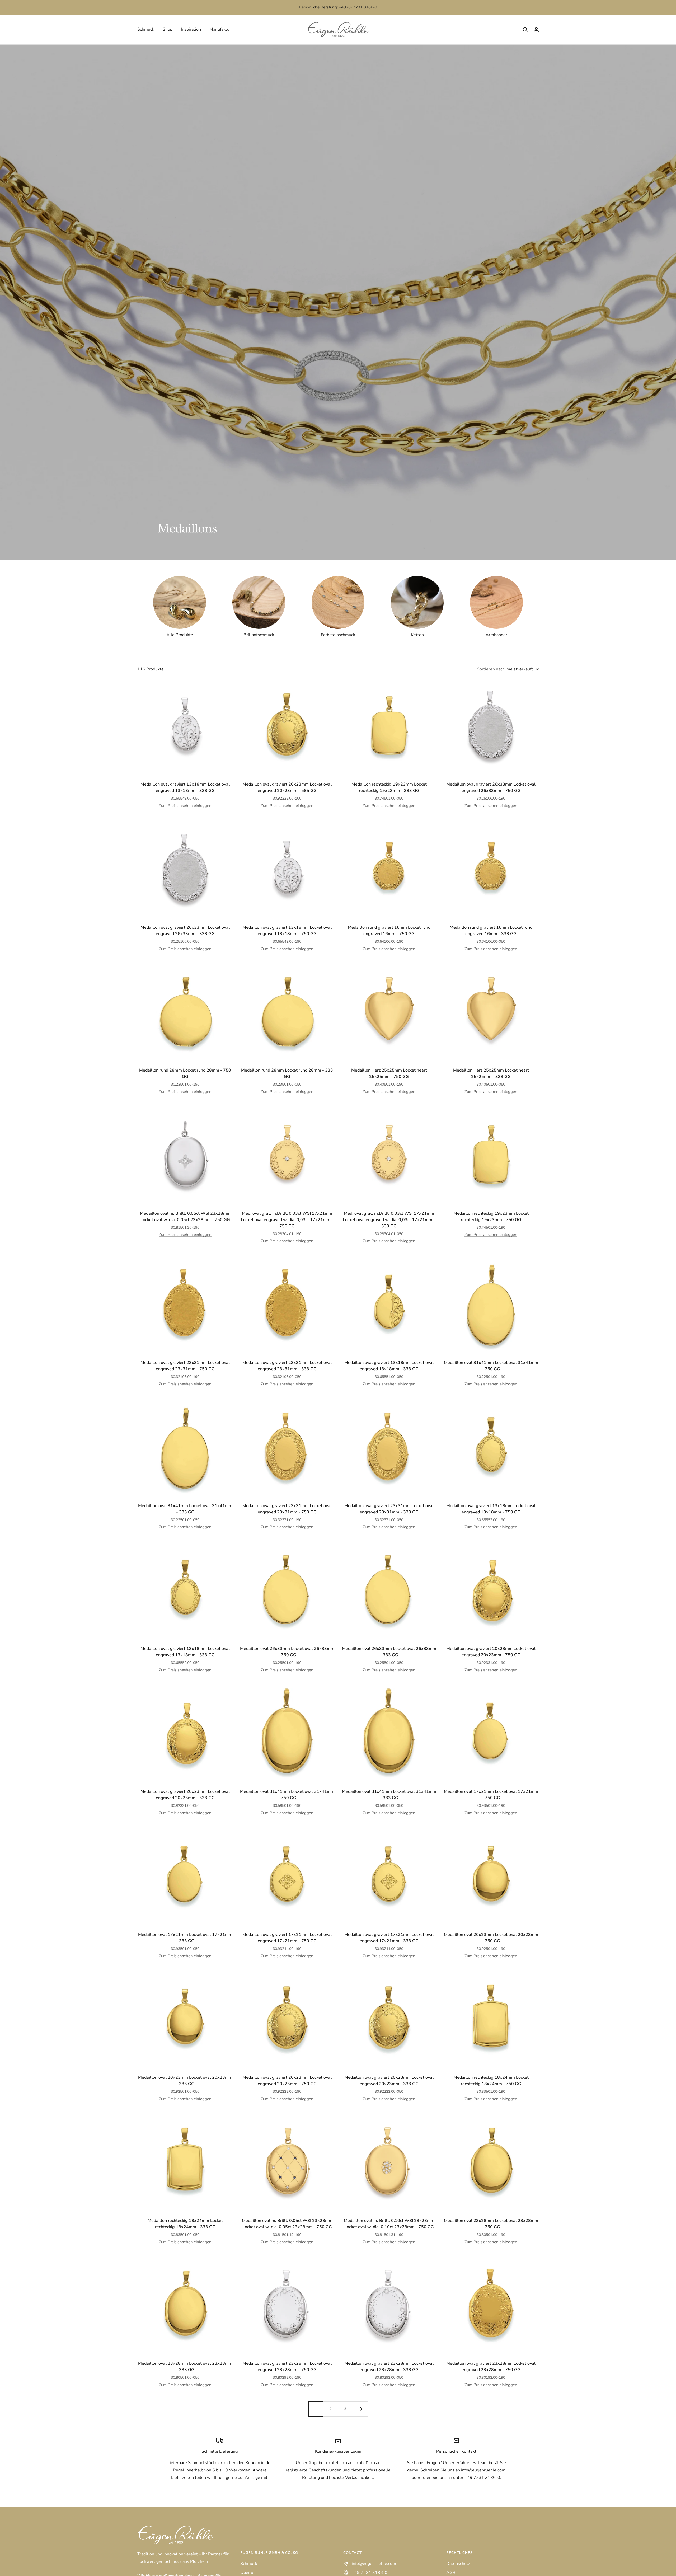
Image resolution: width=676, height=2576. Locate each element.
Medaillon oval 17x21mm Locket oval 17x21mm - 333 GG (185, 1938)
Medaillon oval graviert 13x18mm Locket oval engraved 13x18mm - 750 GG (287, 931)
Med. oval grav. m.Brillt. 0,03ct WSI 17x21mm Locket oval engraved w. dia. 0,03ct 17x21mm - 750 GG (287, 1220)
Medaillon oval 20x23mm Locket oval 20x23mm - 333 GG (185, 2081)
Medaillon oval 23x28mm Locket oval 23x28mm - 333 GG (185, 2367)
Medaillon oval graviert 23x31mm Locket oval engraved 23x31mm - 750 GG (185, 1366)
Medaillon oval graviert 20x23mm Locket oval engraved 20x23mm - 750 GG (491, 1652)
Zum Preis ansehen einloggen (185, 806)
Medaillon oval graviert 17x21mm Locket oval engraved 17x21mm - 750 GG (287, 1938)
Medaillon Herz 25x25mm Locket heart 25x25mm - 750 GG (389, 1073)
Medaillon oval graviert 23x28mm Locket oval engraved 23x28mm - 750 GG (287, 2367)
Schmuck (146, 29)
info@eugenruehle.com (483, 2470)
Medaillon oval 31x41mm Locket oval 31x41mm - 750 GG (491, 1366)
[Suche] (525, 30)
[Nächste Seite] (360, 2409)
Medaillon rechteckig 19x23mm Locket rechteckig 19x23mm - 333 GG (389, 787)
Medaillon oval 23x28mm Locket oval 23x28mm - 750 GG (491, 2224)
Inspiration (191, 29)
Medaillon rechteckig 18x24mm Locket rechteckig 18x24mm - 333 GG (185, 2224)
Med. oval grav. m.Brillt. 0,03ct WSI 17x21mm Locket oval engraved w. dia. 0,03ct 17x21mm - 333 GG (389, 1220)
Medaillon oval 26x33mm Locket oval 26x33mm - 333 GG (389, 1652)
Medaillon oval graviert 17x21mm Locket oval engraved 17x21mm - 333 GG (389, 1938)
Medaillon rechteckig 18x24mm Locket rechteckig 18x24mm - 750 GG (491, 2081)
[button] (536, 29)
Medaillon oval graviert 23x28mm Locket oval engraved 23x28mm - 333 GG (389, 2367)
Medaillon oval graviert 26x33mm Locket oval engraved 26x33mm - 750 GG (491, 787)
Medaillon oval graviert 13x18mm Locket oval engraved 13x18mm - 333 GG (185, 787)
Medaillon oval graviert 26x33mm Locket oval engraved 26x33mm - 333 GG (185, 931)
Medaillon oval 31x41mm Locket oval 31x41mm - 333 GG (185, 1509)
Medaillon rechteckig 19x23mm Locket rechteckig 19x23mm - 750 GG (491, 1217)
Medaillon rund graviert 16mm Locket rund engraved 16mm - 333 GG (491, 931)
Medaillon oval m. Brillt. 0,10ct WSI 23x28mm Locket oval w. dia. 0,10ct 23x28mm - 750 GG (389, 2224)
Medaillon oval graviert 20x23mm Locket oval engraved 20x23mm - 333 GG (185, 1795)
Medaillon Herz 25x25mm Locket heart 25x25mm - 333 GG (491, 1073)
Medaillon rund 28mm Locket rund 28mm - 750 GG (185, 1073)
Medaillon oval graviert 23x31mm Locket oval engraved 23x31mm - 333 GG (287, 1366)
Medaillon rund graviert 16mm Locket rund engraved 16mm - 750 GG (389, 931)
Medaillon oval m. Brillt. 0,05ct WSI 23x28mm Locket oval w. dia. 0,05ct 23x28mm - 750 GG (185, 1217)
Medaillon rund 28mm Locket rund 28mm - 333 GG (287, 1073)
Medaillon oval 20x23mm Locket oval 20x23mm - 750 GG (491, 1938)
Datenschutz (458, 2564)
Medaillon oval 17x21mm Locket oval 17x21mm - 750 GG (491, 1795)
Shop (168, 29)
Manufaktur (220, 29)
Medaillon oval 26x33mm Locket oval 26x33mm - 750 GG (287, 1652)
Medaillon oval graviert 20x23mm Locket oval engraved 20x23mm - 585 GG (287, 787)
